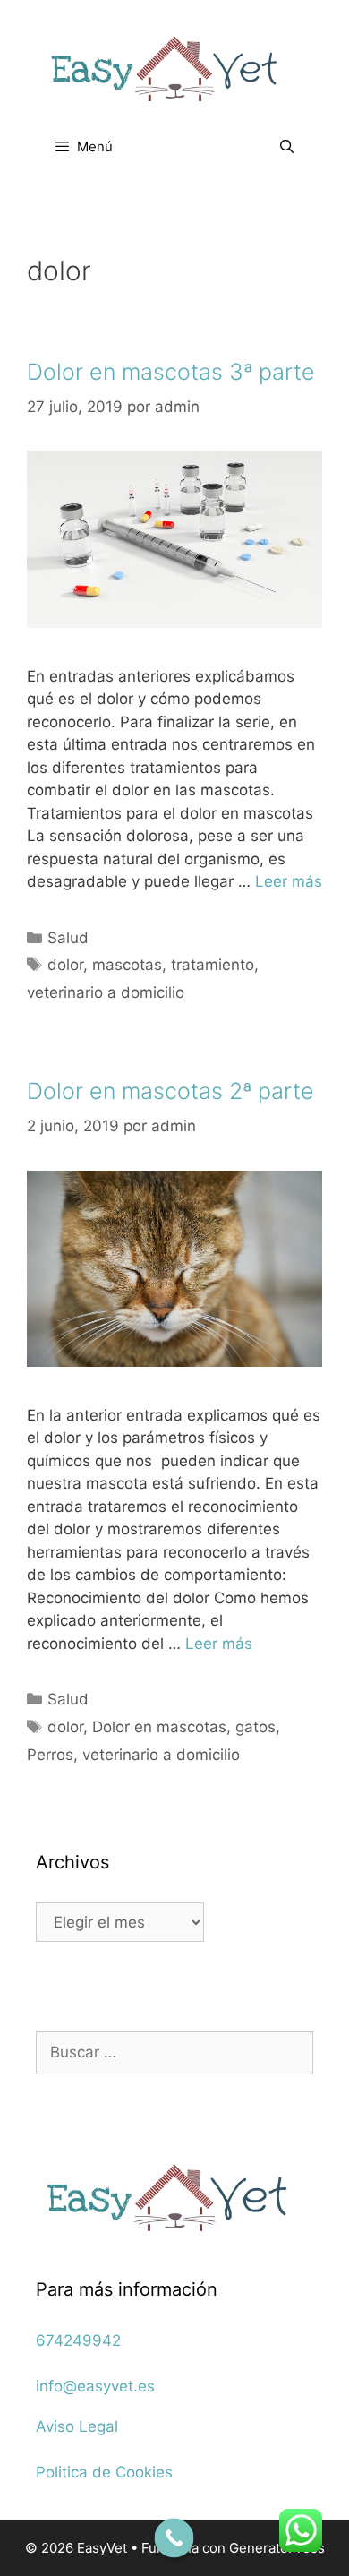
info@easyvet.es (95, 2386)
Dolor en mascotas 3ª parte (171, 372)
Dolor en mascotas (159, 1727)
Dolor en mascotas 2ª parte (170, 1091)
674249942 (78, 2340)
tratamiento (213, 965)
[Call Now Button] (174, 2538)
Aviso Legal (77, 2426)
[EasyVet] (174, 68)
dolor (65, 965)
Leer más (289, 881)
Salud (68, 938)
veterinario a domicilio (106, 992)
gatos (255, 1727)
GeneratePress (277, 2548)
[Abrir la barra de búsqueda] (287, 147)
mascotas (127, 965)
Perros (50, 1755)
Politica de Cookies (104, 2472)
